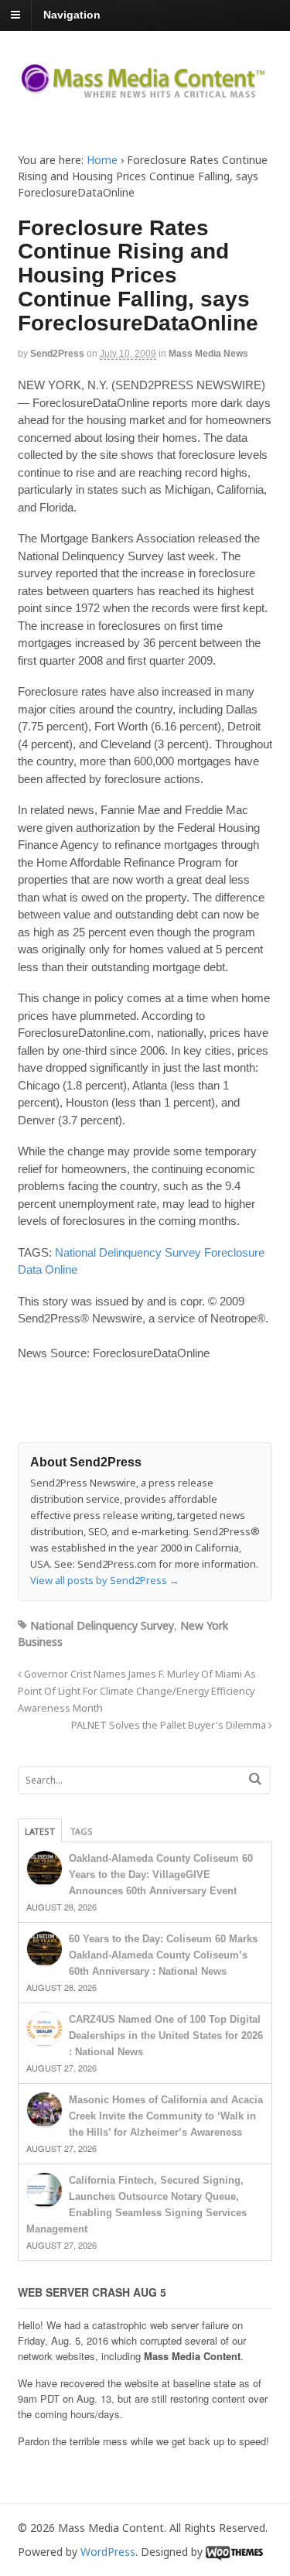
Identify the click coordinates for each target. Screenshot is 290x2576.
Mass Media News (208, 354)
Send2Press (57, 354)
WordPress (108, 2552)
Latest (40, 1831)
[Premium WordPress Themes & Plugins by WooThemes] (234, 2552)
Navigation (72, 15)
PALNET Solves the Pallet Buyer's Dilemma (170, 1725)
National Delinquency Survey (128, 1252)
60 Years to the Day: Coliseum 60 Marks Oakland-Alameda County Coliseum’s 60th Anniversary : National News (163, 1955)
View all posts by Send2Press (105, 1580)
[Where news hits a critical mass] (145, 92)
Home (102, 160)
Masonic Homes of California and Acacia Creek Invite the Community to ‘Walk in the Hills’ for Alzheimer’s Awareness (166, 2116)
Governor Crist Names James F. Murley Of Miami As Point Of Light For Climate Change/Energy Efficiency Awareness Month (137, 1691)
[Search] (255, 1779)
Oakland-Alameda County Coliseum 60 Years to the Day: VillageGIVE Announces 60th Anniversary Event (161, 1875)
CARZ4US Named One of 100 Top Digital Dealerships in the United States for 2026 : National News (166, 2035)
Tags (82, 1831)
